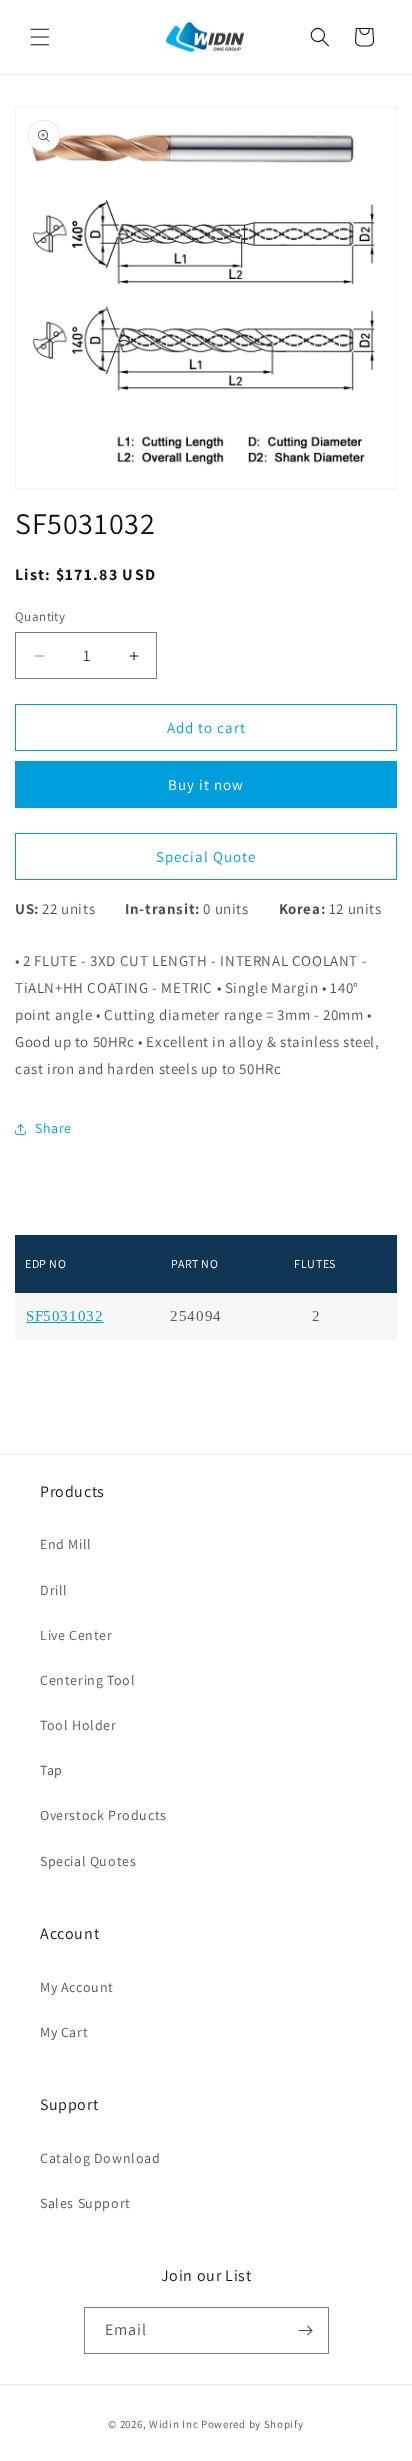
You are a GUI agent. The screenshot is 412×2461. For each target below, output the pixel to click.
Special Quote (206, 856)
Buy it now (206, 784)
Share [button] (53, 1128)
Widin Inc (173, 2424)
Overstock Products (103, 1815)
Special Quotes (88, 1861)
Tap (51, 1770)
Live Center (76, 1635)
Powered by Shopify (252, 2424)
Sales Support (85, 2203)
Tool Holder (78, 1725)
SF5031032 (64, 1316)
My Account (77, 1987)
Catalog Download (100, 2158)
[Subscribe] (306, 2330)
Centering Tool (87, 1680)
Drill (54, 1590)
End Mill (66, 1544)
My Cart (64, 2032)
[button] (40, 37)
